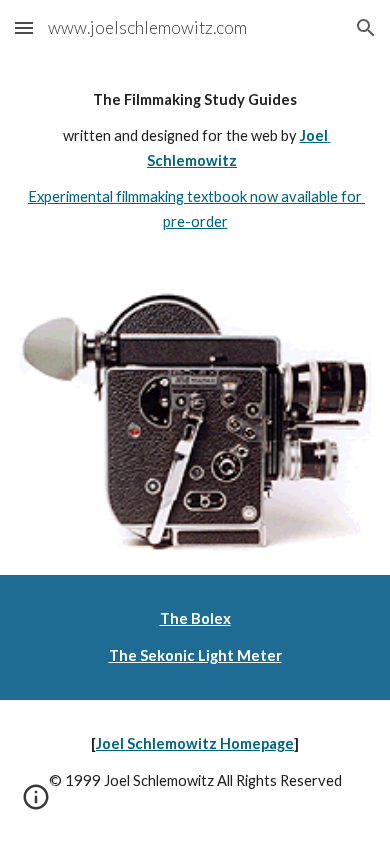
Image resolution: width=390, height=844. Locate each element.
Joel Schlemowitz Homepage (195, 743)
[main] (195, 161)
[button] (24, 27)
